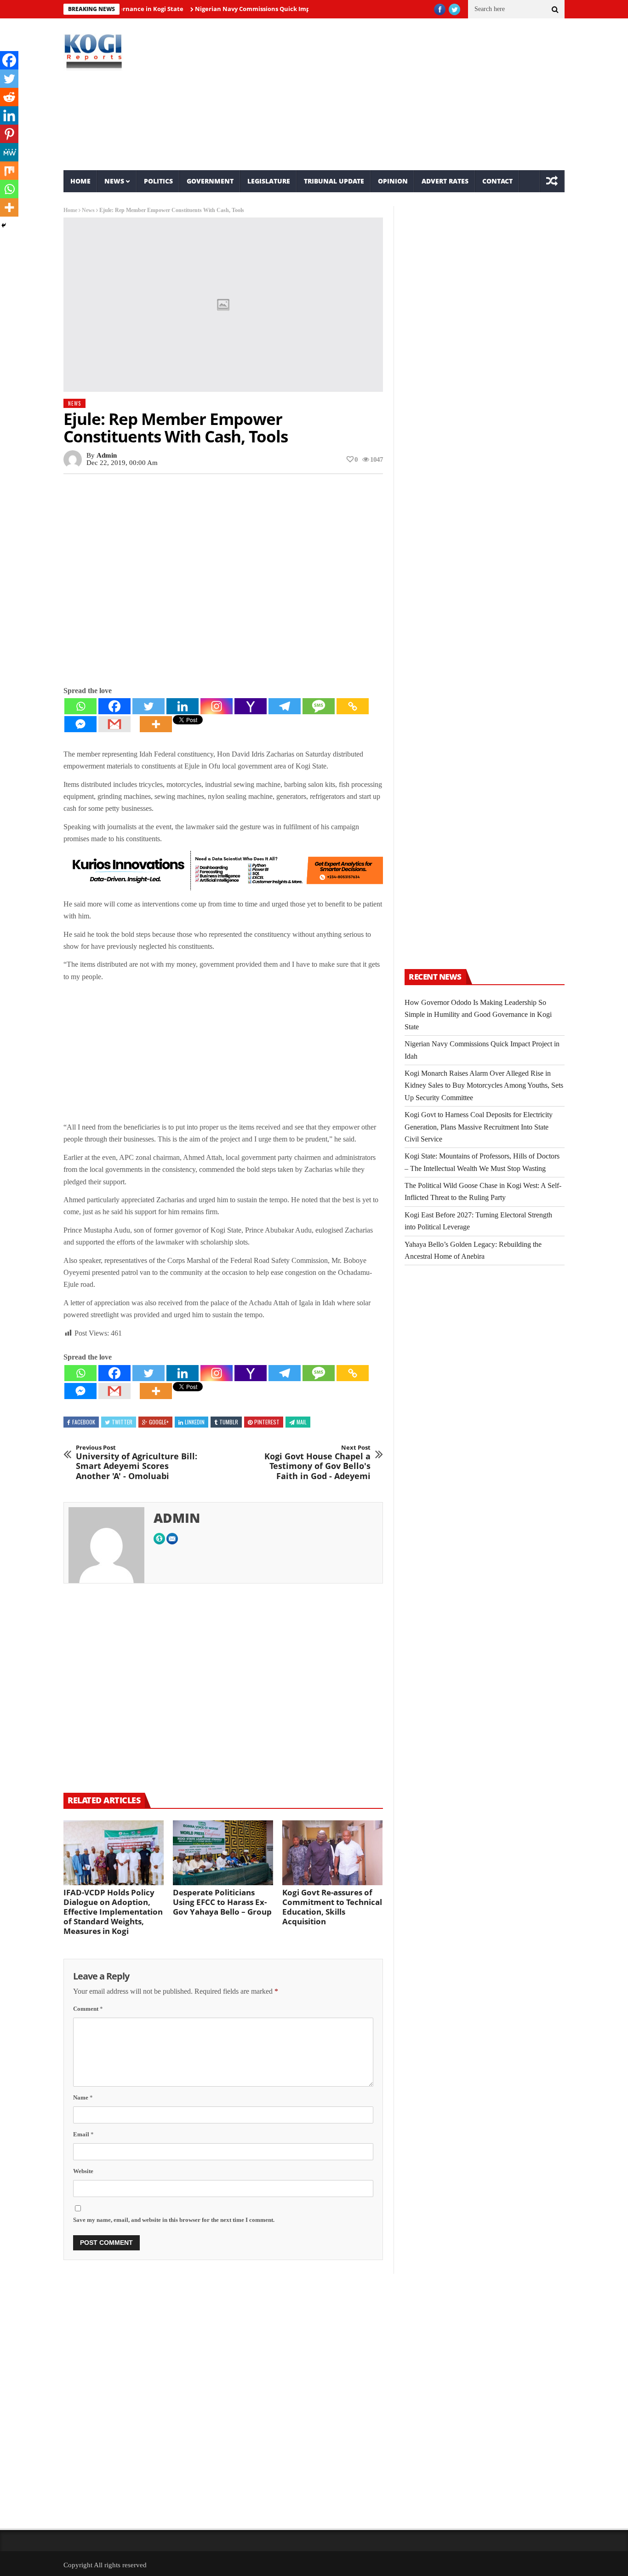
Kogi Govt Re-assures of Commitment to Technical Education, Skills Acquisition (332, 1907)
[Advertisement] (399, 94)
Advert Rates (445, 181)
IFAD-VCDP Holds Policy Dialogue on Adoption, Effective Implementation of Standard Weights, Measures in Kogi (113, 1912)
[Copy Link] (353, 706)
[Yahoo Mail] (251, 706)
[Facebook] (114, 706)
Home (80, 181)
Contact (497, 181)
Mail (302, 1422)
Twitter (122, 1422)
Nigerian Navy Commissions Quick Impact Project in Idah (243, 9)
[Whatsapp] (80, 706)
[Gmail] (114, 724)
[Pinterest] (9, 134)
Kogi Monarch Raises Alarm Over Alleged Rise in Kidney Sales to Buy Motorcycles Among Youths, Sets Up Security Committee (484, 1085)
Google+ (159, 1422)
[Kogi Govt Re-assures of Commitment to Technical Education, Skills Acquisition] (332, 1853)
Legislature (269, 181)
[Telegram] (285, 706)
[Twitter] (148, 706)
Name (83, 2097)
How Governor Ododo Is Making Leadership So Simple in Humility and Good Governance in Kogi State (478, 1015)
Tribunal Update (334, 181)
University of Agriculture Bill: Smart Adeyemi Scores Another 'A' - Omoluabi (137, 1463)
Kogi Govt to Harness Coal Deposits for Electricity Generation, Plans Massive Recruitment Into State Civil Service (479, 1127)
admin (107, 455)
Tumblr (229, 1422)
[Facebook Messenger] (80, 724)
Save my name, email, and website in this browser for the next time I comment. (174, 2220)
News (114, 181)
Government (210, 181)
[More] (156, 724)
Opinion (393, 181)
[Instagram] (217, 706)
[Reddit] (9, 97)
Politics (158, 181)
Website (83, 2171)
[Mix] (9, 171)
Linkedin (195, 1422)
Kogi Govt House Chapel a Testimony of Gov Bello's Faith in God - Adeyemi (317, 1463)
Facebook (84, 1422)
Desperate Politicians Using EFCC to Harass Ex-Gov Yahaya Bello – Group (222, 1902)
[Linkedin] (183, 706)
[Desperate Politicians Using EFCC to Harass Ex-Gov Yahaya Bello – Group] (223, 1853)
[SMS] (319, 706)
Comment (88, 2009)
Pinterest (267, 1422)
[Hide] (4, 225)
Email (83, 2134)
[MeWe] (9, 152)
